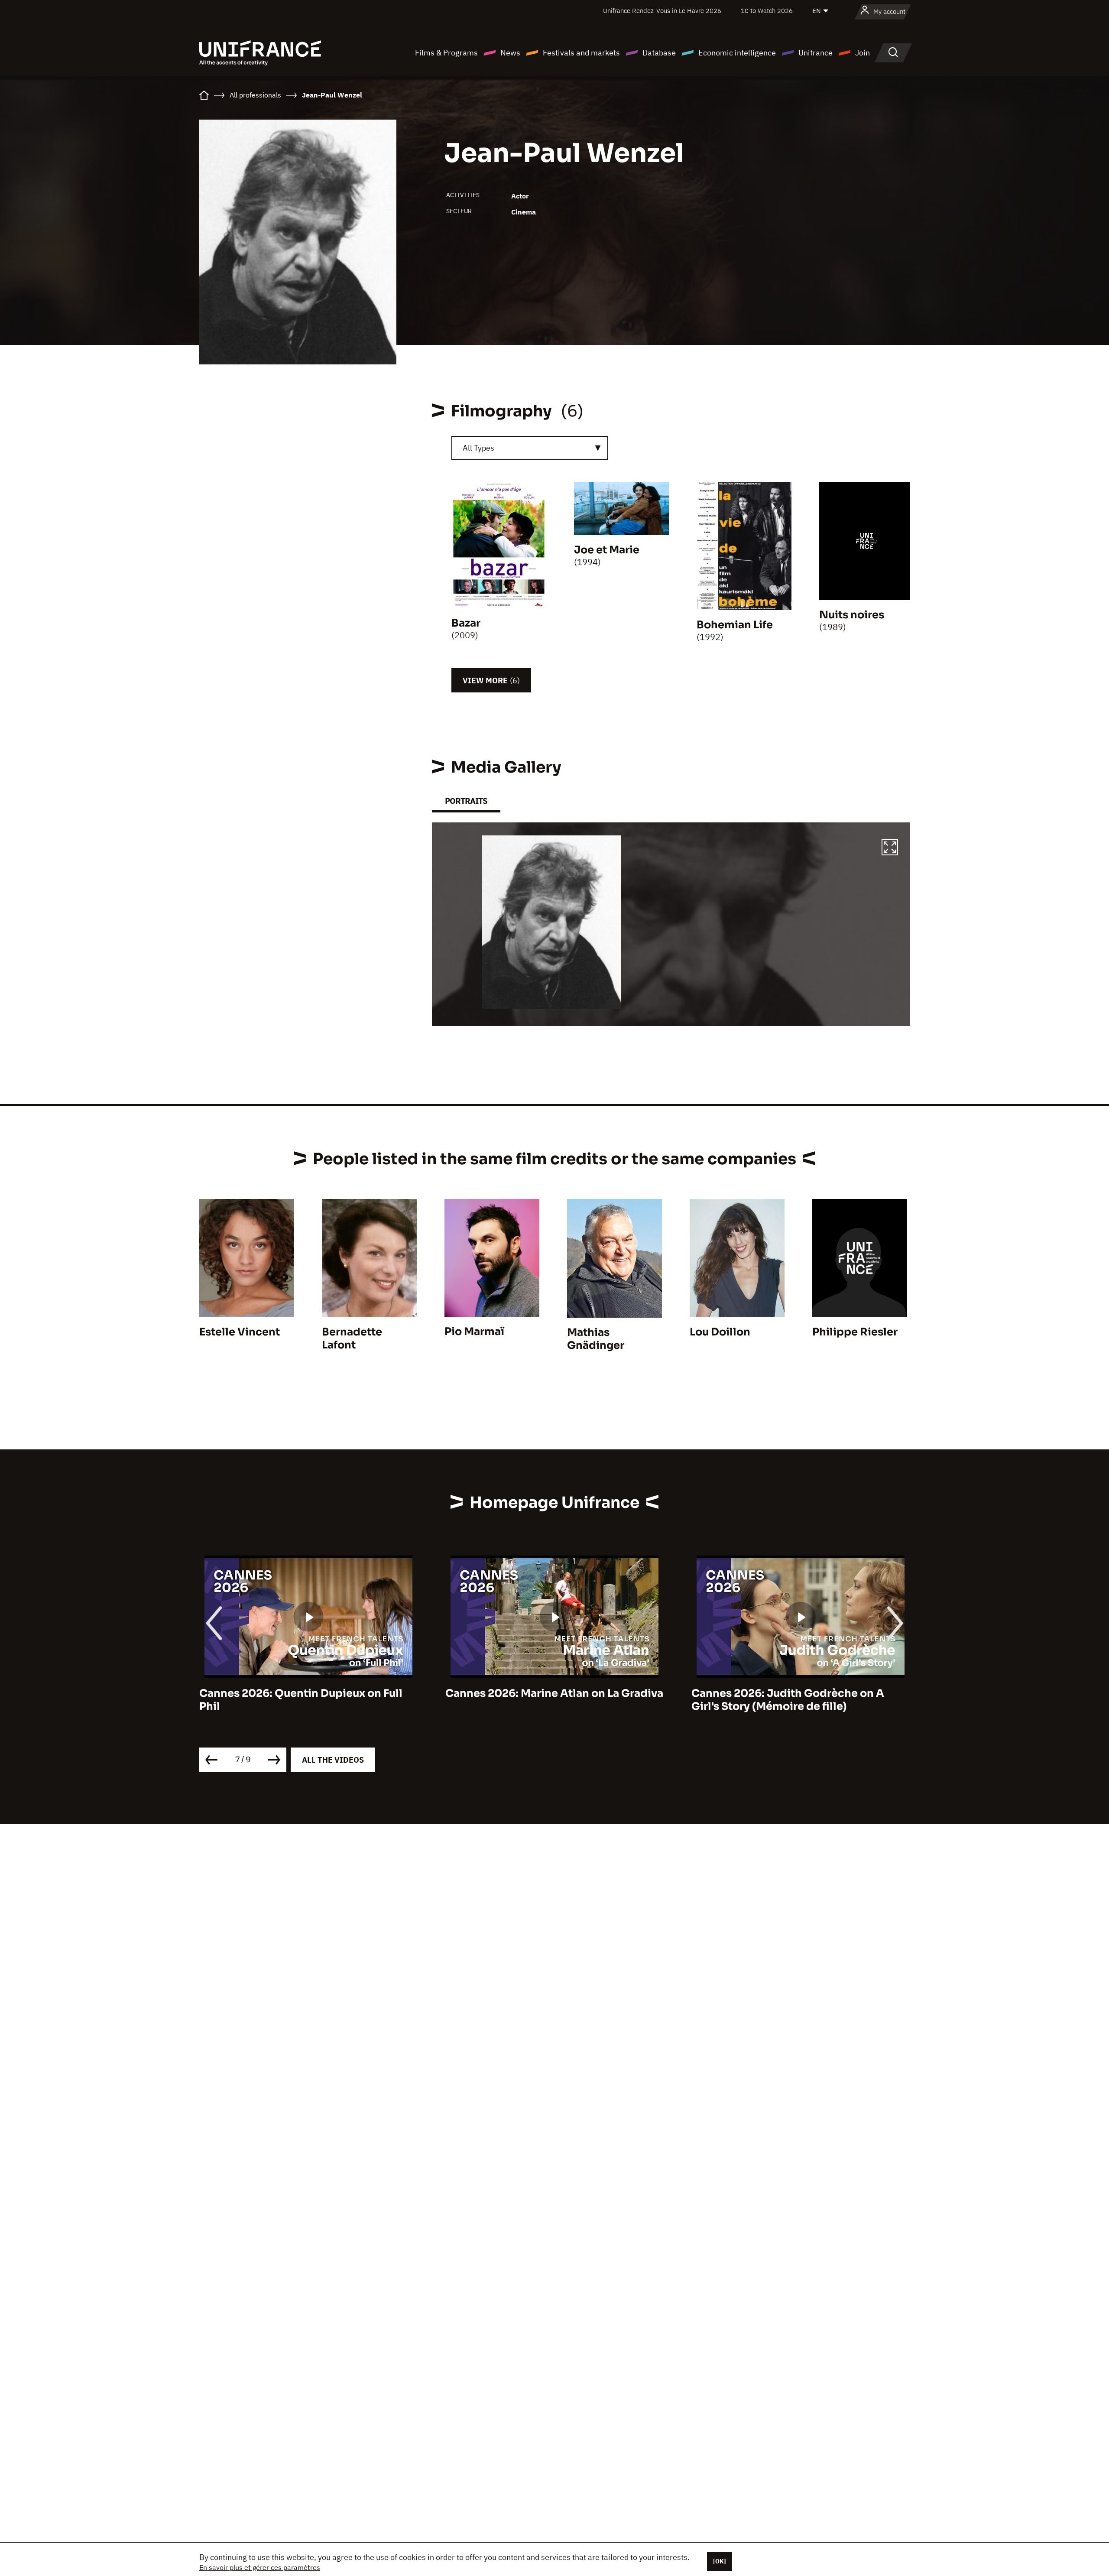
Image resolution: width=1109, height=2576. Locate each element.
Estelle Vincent (240, 1332)
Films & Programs (446, 53)
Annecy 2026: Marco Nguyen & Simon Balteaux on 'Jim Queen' (792, 1700)
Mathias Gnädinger (596, 1339)
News (510, 53)
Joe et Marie (607, 550)
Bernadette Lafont (352, 1338)
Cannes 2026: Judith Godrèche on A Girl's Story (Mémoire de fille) (542, 1700)
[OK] (720, 2561)
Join (863, 53)
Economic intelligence (737, 53)
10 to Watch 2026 (767, 11)
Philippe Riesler (855, 1332)
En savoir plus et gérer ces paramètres (260, 2567)
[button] (890, 848)
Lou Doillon (720, 1332)
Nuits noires (852, 615)
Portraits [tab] (466, 801)
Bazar (466, 623)
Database (659, 53)
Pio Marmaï (474, 1332)
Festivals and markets (581, 53)
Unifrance (816, 53)
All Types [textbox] (478, 448)
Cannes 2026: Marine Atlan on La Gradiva (308, 1693)
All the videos (333, 1760)
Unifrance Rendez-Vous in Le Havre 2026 (662, 11)
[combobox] (530, 448)
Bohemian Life (735, 625)
